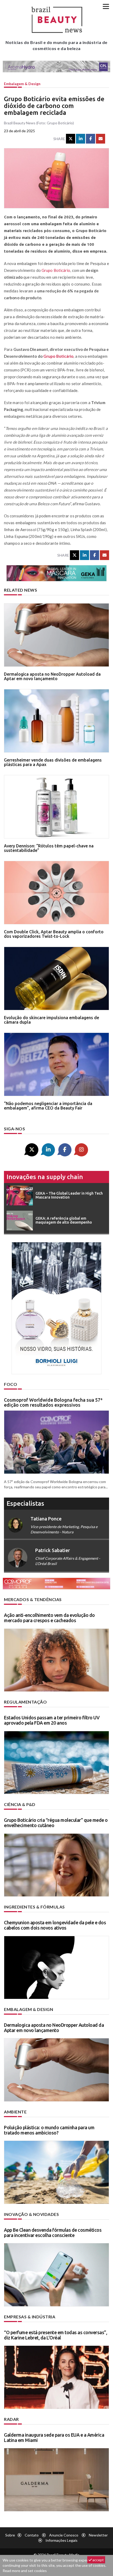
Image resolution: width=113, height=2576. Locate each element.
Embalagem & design (22, 84)
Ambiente (15, 2112)
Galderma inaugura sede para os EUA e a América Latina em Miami (54, 2437)
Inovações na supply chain (45, 1177)
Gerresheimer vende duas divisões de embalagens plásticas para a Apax (53, 762)
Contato (32, 2535)
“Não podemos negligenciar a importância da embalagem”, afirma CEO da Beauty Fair (48, 1106)
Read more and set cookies (25, 2571)
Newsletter (98, 2535)
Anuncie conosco (64, 2535)
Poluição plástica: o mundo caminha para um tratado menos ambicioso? (49, 2130)
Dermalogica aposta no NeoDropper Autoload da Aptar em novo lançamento (52, 676)
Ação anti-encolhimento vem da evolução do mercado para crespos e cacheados (49, 1618)
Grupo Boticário (56, 270)
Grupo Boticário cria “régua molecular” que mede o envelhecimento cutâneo (56, 1823)
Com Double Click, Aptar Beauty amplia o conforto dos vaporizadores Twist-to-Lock (54, 934)
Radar (11, 2419)
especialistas (25, 1503)
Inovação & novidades (31, 2214)
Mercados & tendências (33, 1599)
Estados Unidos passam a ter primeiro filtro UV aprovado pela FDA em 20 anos (52, 1720)
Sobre (10, 2535)
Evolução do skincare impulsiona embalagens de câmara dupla (52, 1020)
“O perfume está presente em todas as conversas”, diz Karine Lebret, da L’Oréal (55, 2335)
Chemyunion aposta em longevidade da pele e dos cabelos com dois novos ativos (55, 1925)
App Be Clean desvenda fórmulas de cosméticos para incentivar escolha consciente (53, 2232)
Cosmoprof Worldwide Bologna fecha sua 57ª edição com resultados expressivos (53, 1402)
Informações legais (61, 2540)
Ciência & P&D (20, 1804)
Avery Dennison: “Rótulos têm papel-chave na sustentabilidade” (49, 848)
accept (98, 2560)
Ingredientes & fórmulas (34, 1907)
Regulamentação (25, 1702)
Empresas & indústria (30, 2317)
